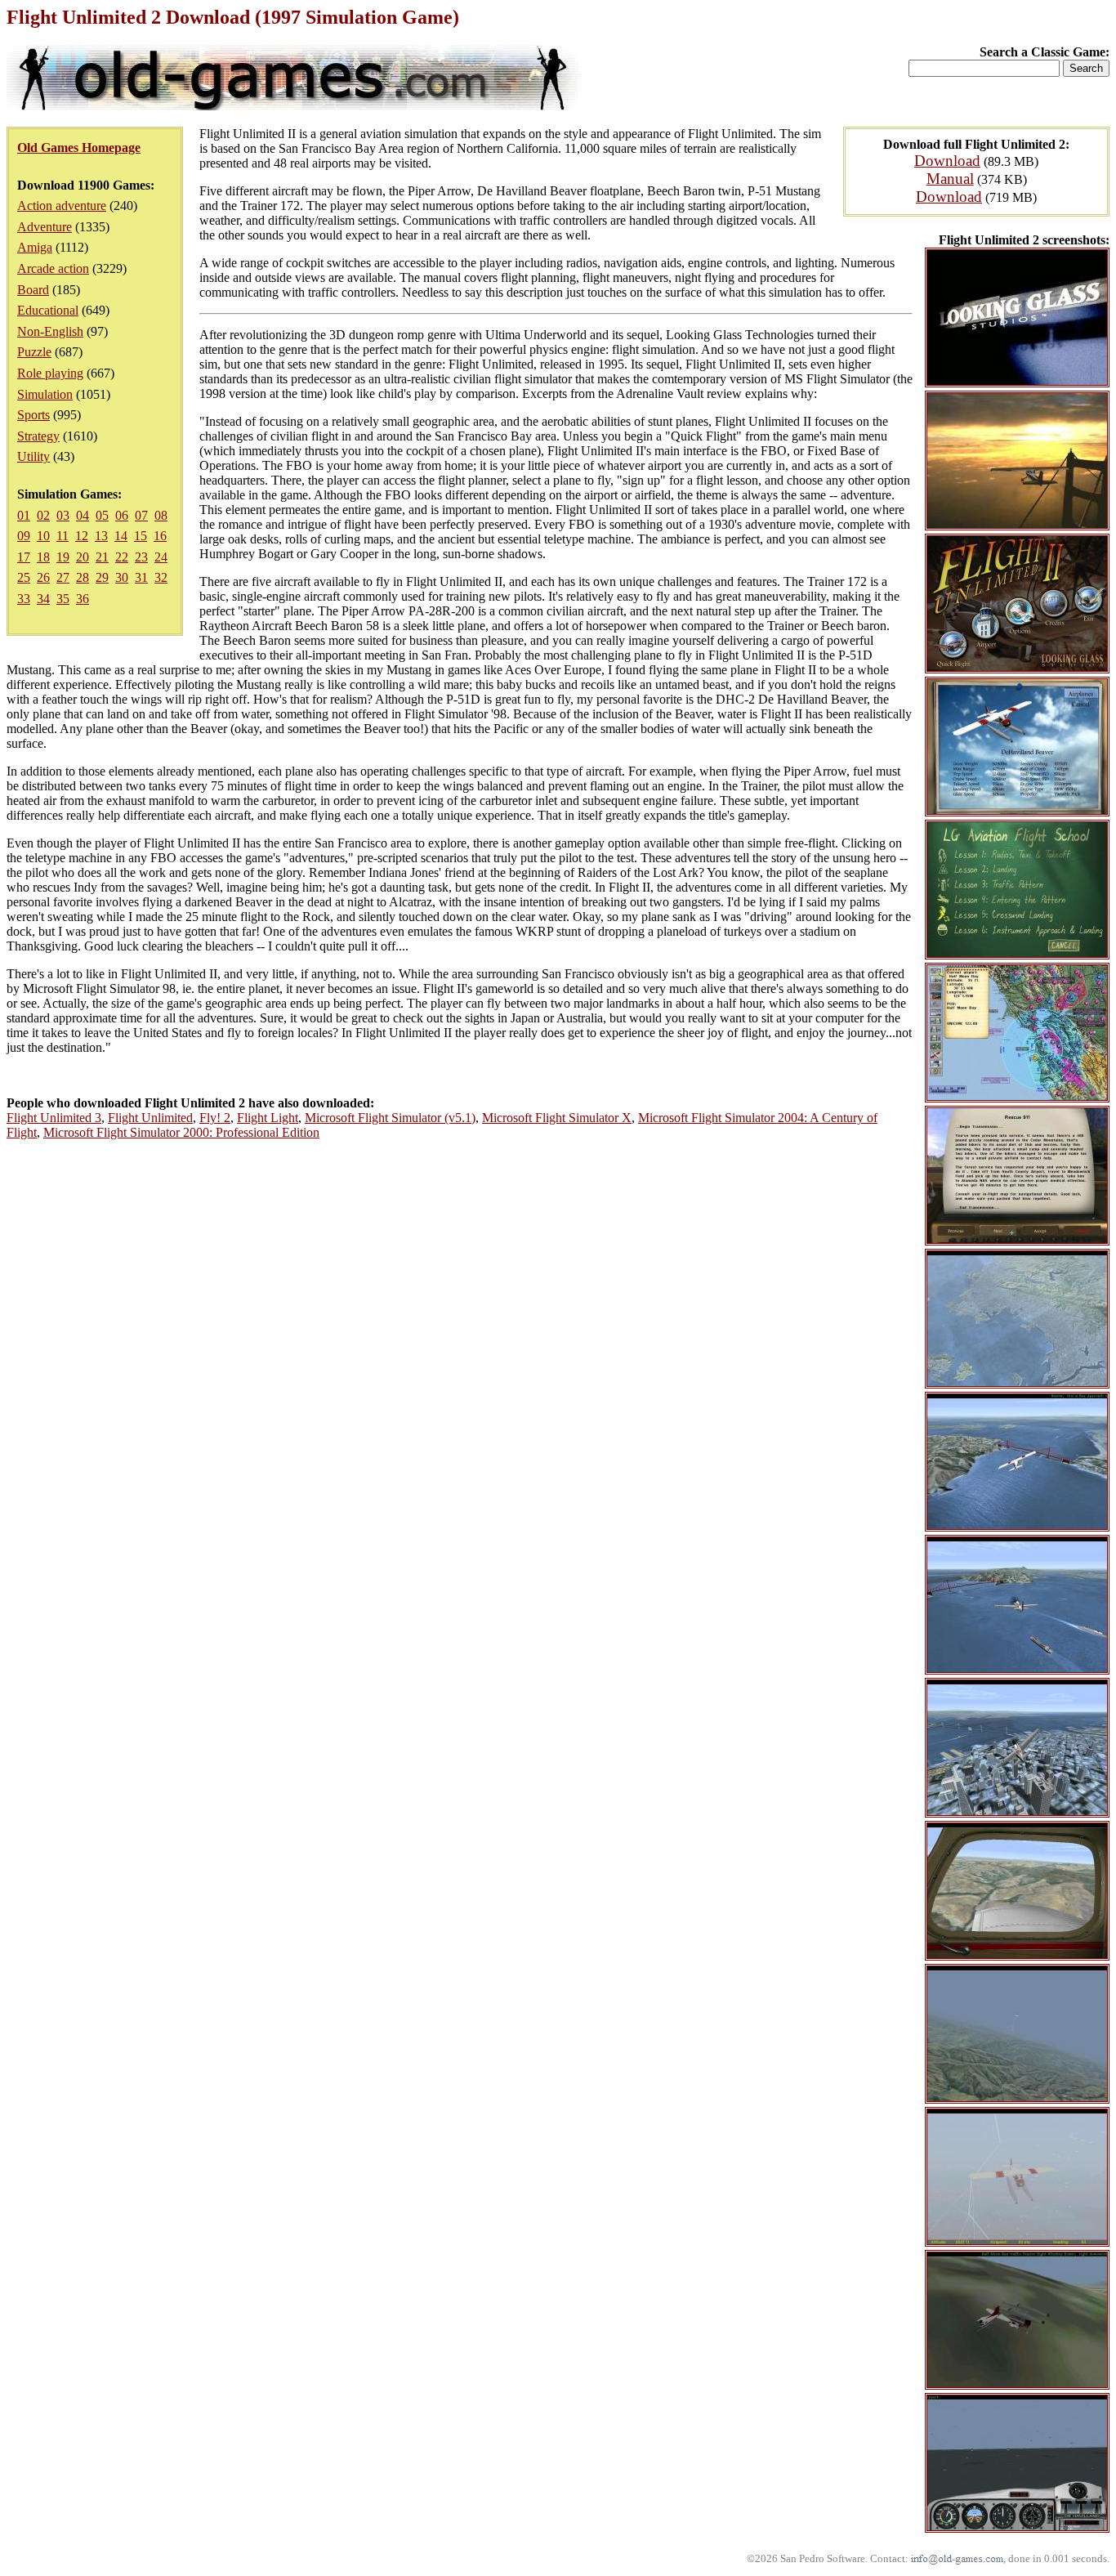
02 (43, 515)
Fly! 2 (215, 1118)
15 (141, 536)
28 (83, 577)
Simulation (45, 394)
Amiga (35, 247)
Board (33, 290)
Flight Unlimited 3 (54, 1118)
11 (62, 536)
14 (121, 536)
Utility (33, 456)
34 (43, 599)
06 (122, 515)
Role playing (50, 373)
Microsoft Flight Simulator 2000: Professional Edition (181, 1132)
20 (83, 557)
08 (161, 515)
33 (24, 599)
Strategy (38, 436)
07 (141, 515)
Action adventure (62, 206)
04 (83, 515)
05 (102, 515)
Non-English (50, 331)
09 (24, 536)
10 (43, 536)
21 (102, 557)
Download (947, 161)
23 (141, 557)
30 (122, 577)
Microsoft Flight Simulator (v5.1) (390, 1118)
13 (101, 536)
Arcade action (53, 268)
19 (63, 557)
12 (82, 536)
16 (160, 536)
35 (63, 599)
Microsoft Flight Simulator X (557, 1118)
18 (43, 557)
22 (122, 557)
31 (141, 577)
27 (63, 577)
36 (83, 599)
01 (24, 515)
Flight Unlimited (150, 1118)
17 (24, 557)
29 (102, 577)
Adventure (45, 227)
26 (43, 577)
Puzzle (34, 352)
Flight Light (268, 1118)
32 (161, 577)
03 (63, 515)
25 (24, 577)
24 (161, 557)
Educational (48, 310)
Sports (33, 415)
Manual (950, 179)
